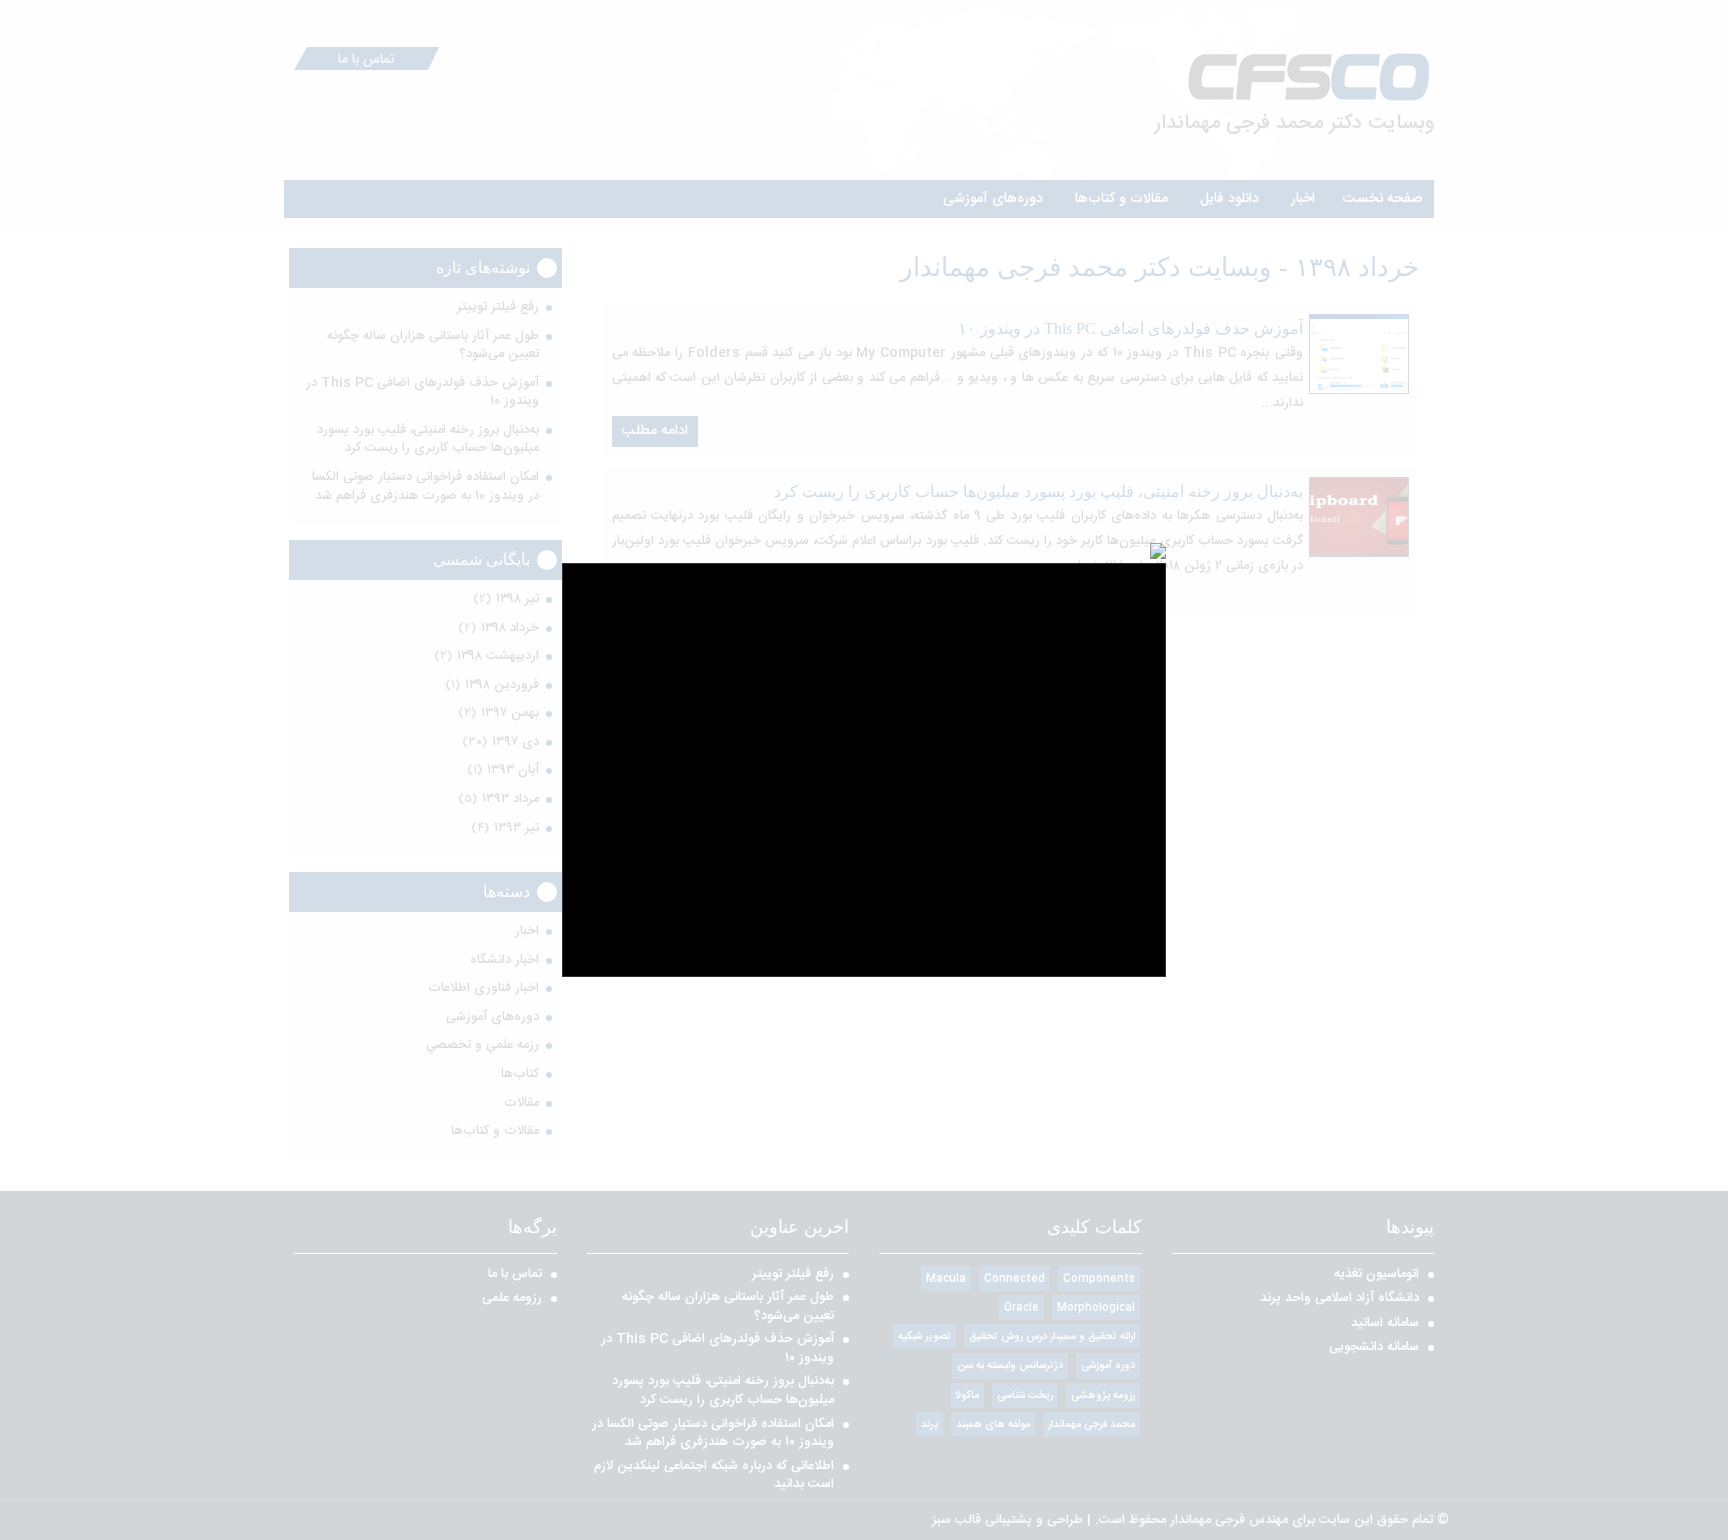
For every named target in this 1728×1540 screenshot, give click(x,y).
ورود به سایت (864, 884)
